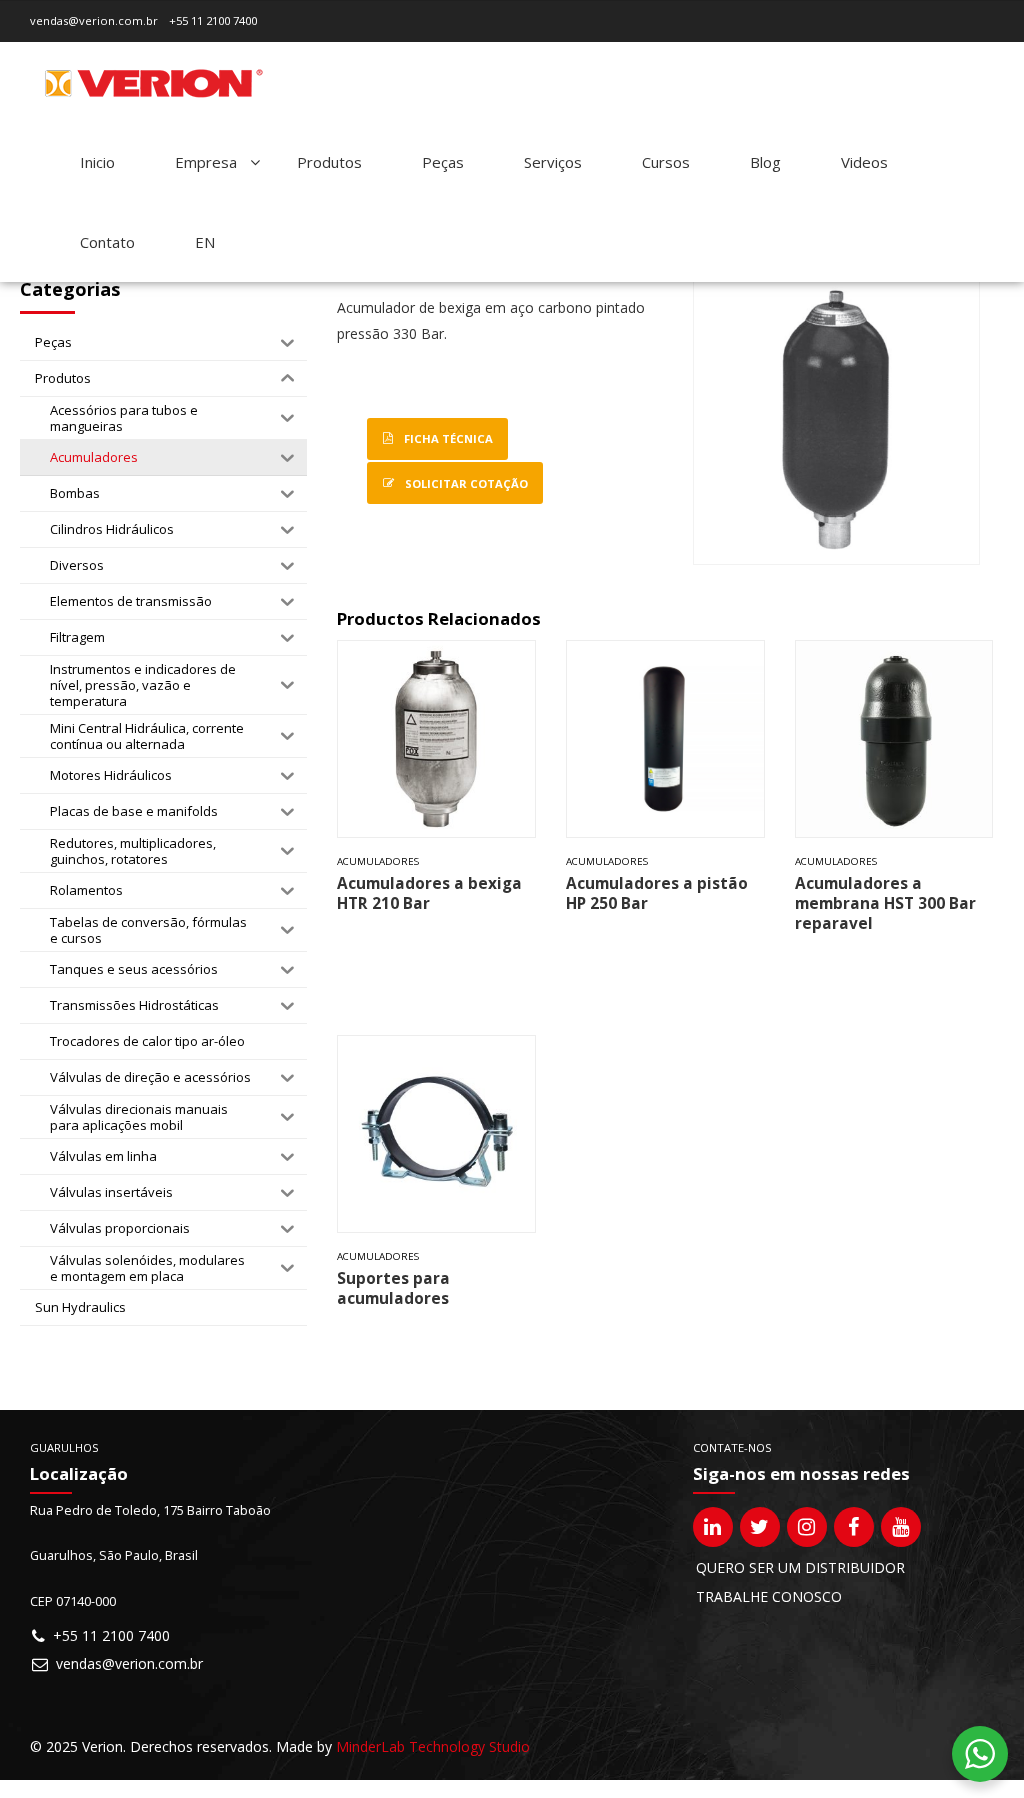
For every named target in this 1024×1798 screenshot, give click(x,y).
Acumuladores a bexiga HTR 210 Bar (429, 893)
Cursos (666, 162)
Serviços (553, 162)
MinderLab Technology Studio (433, 1746)
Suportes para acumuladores (393, 1288)
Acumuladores (378, 861)
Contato (107, 242)
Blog (765, 162)
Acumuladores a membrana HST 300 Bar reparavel (885, 903)
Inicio (97, 162)
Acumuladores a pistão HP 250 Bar (657, 893)
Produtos (329, 162)
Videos (864, 162)
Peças (443, 162)
